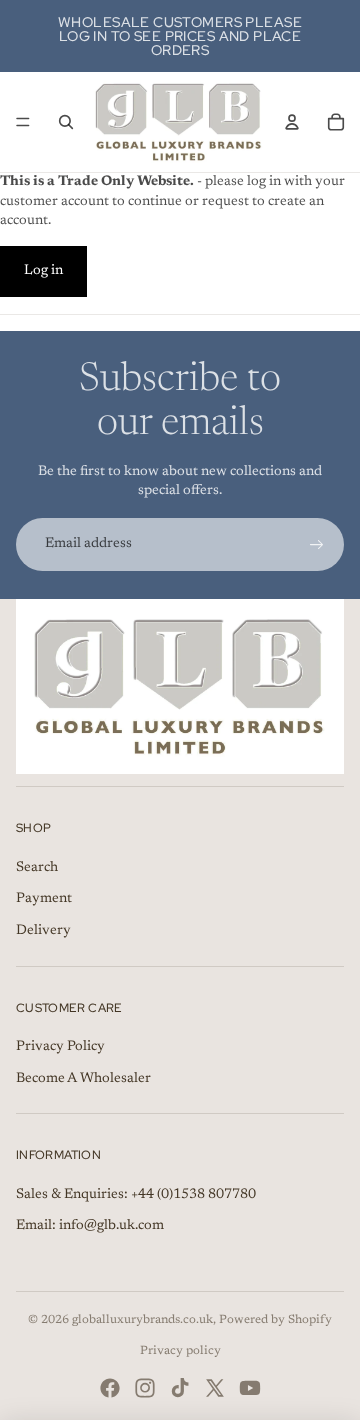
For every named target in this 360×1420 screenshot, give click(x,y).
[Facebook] (110, 1388)
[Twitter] (215, 1388)
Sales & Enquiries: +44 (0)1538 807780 (136, 1195)
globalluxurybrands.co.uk (142, 1320)
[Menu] (23, 122)
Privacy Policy (60, 1047)
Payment (44, 899)
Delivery (43, 931)
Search (37, 868)
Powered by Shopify (275, 1320)
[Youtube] (250, 1388)
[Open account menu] (292, 122)
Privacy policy (180, 1351)
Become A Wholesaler (83, 1079)
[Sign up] (317, 545)
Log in (43, 271)
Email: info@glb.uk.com (90, 1226)
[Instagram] (145, 1388)
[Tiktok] (180, 1388)
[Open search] (66, 122)
